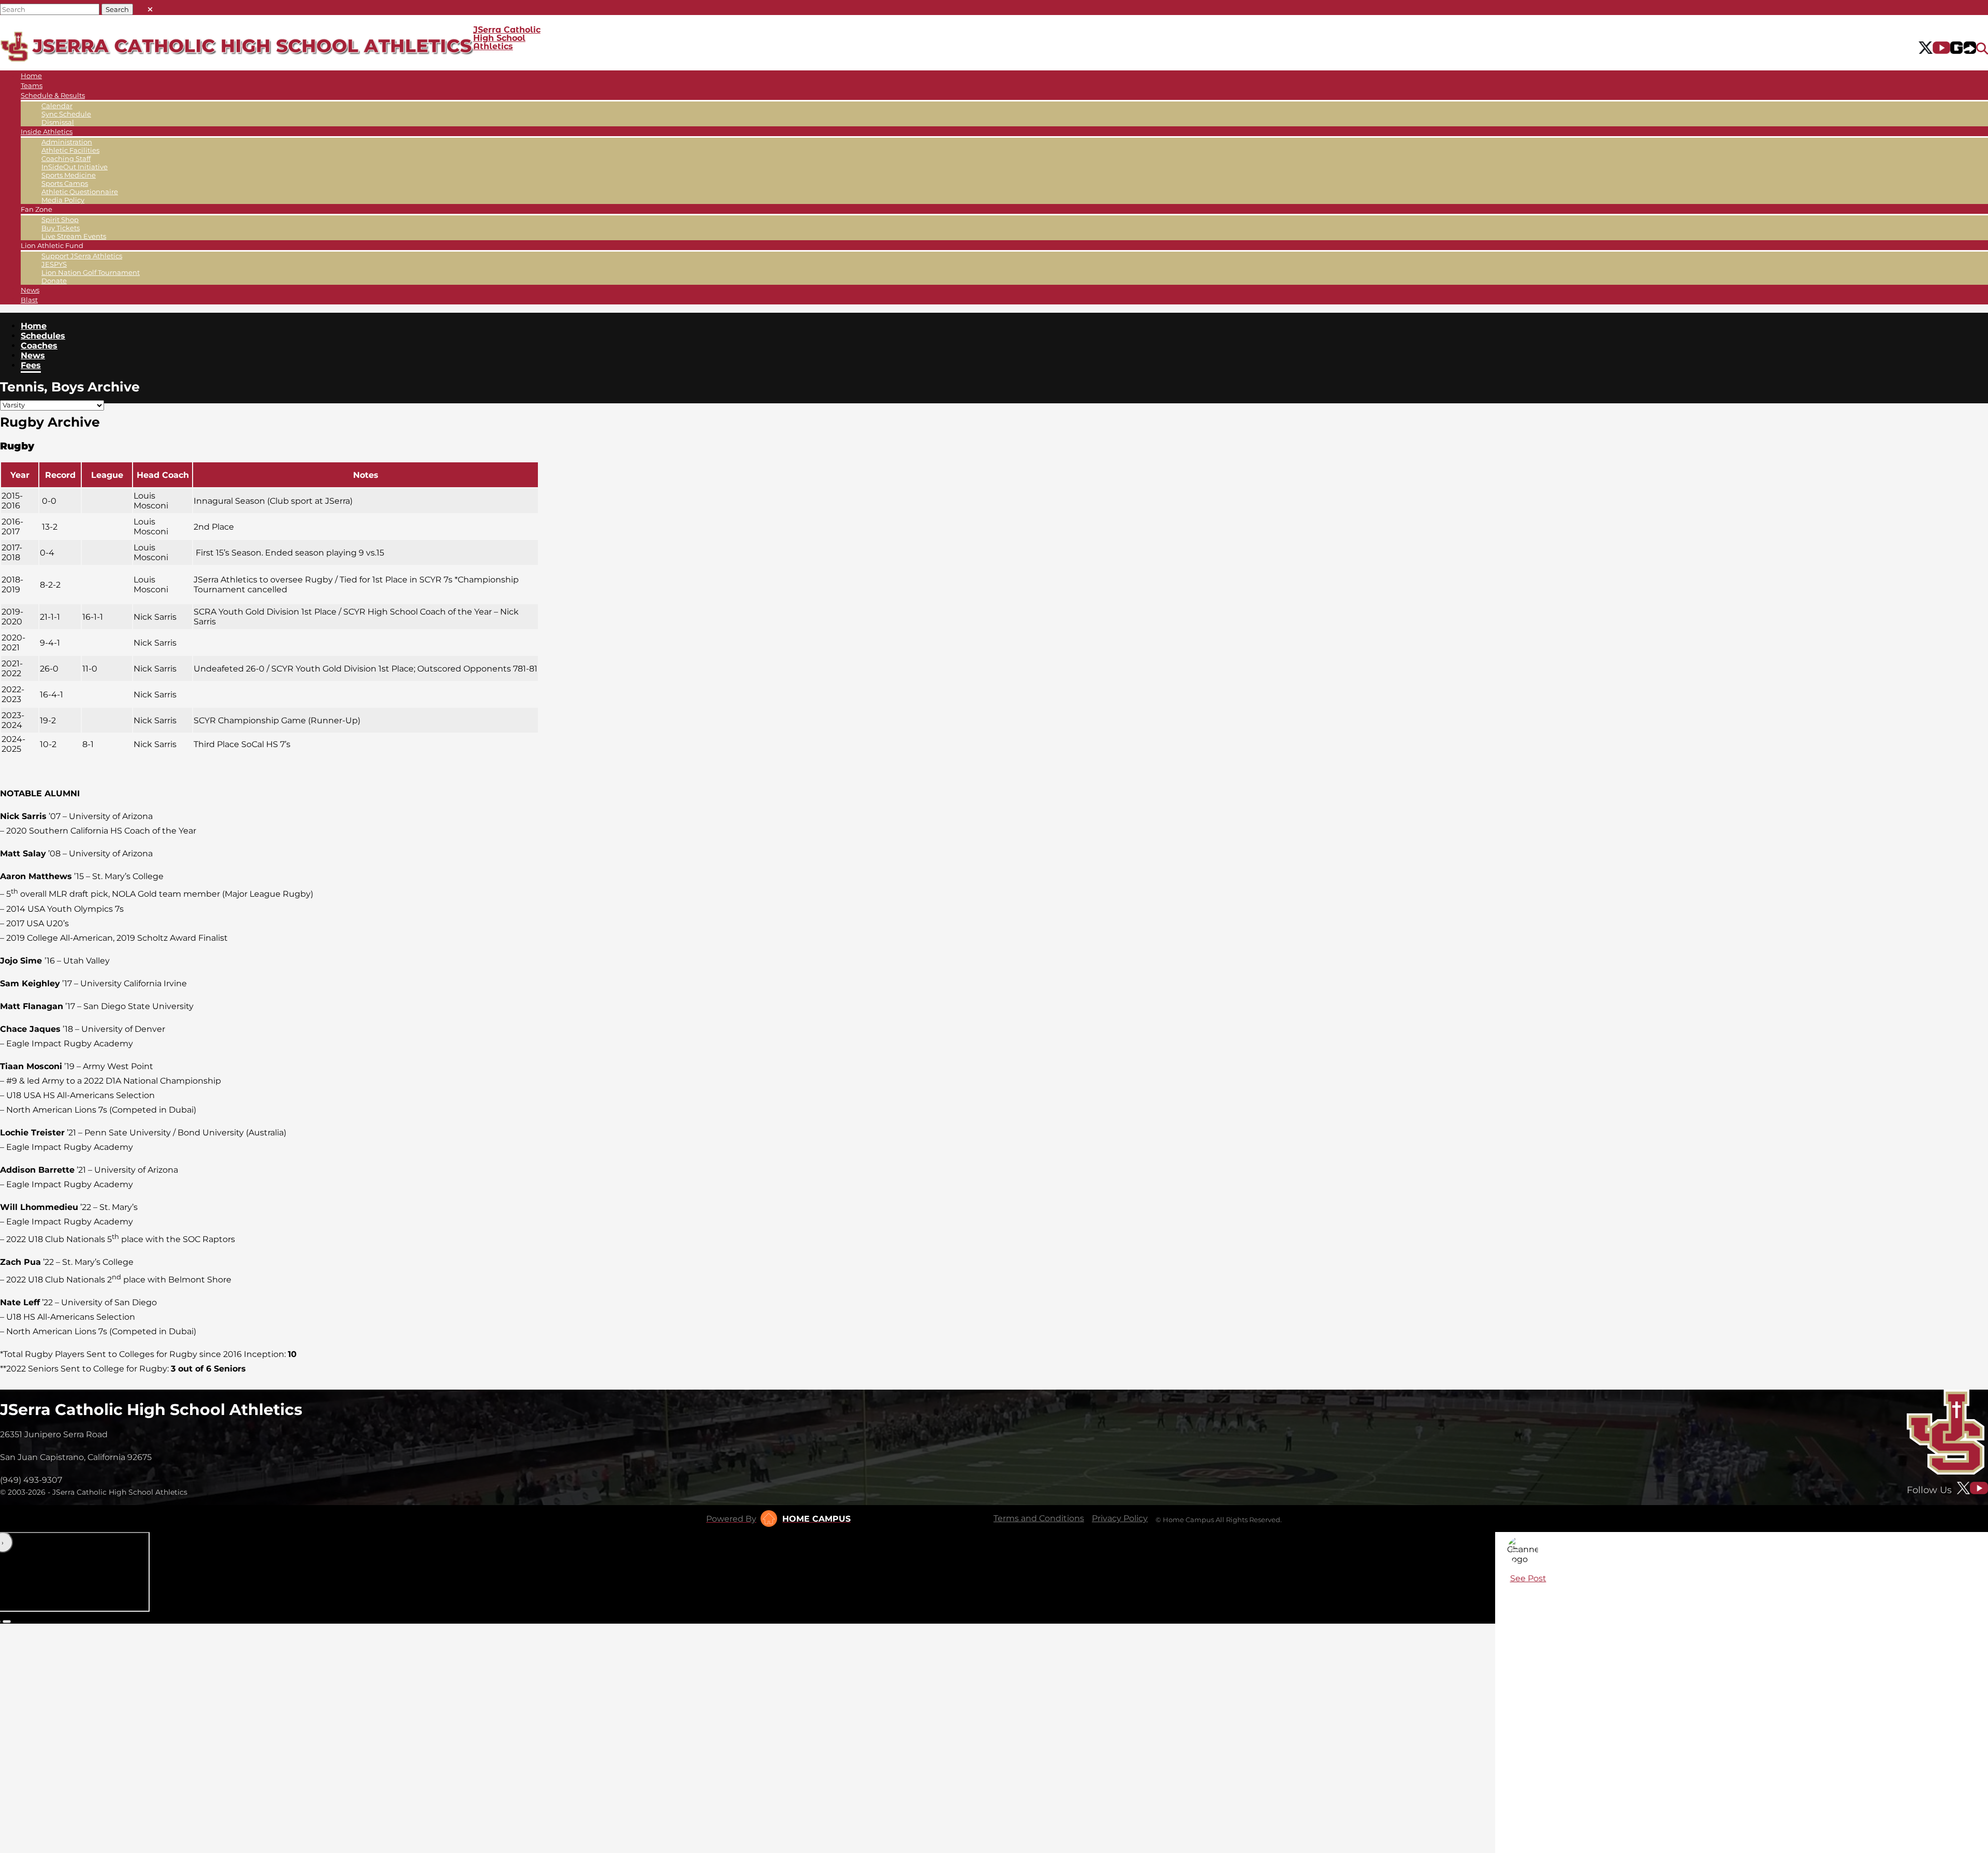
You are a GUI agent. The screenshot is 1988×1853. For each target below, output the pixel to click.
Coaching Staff (66, 158)
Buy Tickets (61, 228)
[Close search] (150, 7)
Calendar (57, 106)
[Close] (1515, 1550)
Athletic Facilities (70, 150)
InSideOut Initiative (75, 167)
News (30, 290)
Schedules (43, 336)
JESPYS (54, 264)
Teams (32, 85)
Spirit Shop (60, 220)
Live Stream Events (74, 236)
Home (31, 76)
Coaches (39, 346)
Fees (31, 365)
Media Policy (63, 200)
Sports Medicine (69, 175)
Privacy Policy (1120, 1518)
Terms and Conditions (1039, 1518)
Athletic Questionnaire (80, 192)
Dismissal (58, 122)
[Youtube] (1942, 49)
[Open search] (1982, 49)
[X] (1926, 49)
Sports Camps (65, 183)
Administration (67, 142)
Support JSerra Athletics (82, 256)
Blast (29, 300)
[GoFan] (1963, 49)
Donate (54, 281)
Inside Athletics (47, 132)
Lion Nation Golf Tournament (91, 272)
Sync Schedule (66, 114)
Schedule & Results (53, 95)
